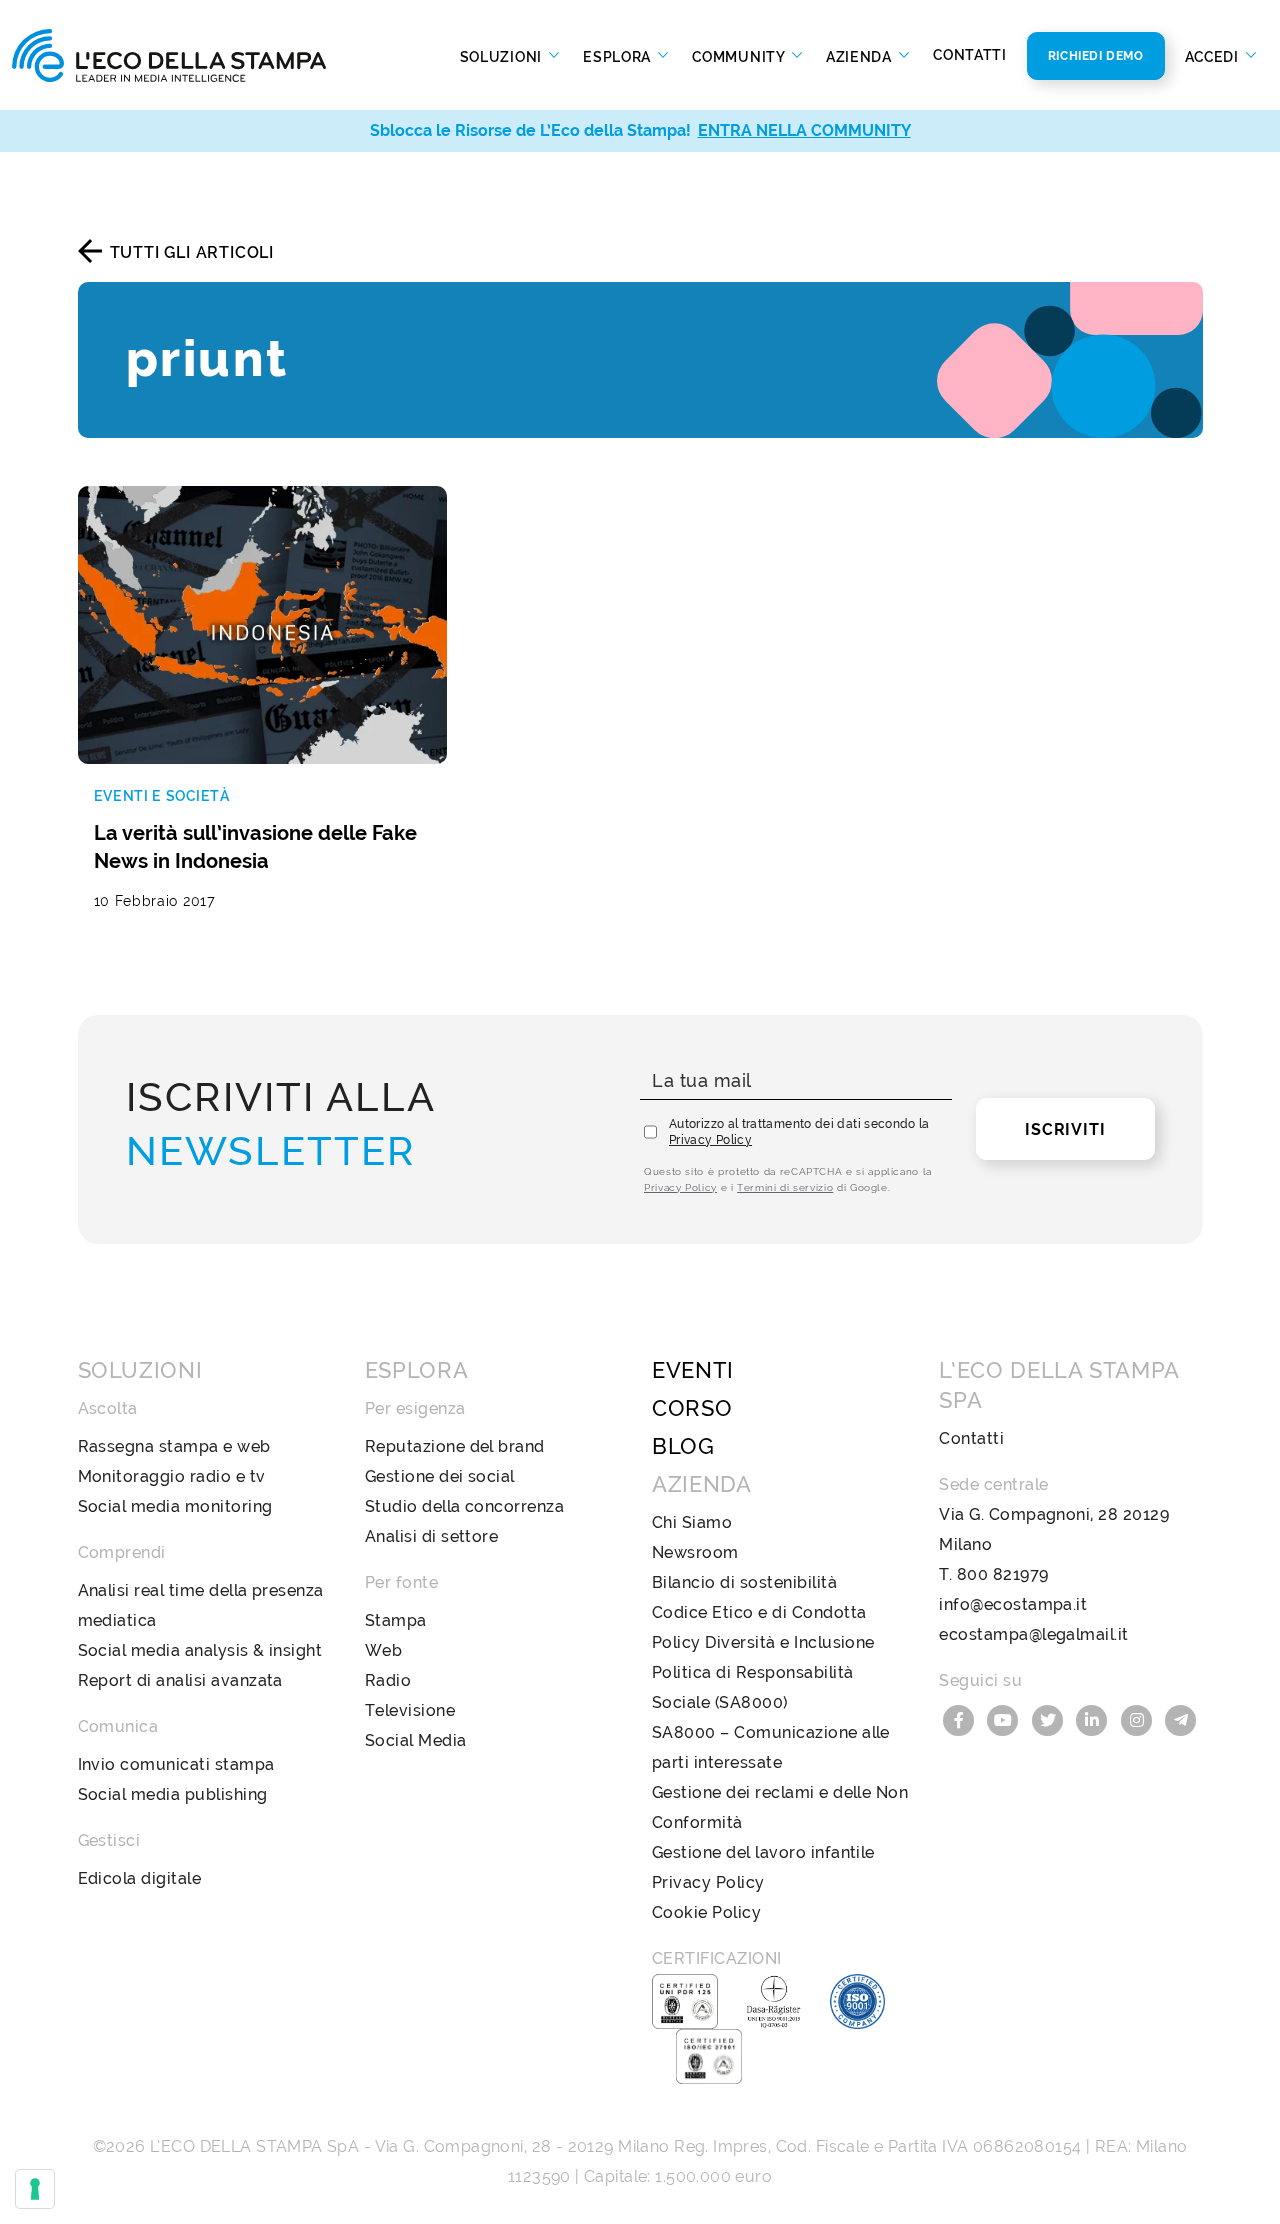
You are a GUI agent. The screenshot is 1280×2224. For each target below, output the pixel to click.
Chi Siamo (692, 1522)
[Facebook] (961, 1718)
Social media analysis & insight (200, 1650)
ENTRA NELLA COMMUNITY (804, 130)
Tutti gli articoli (192, 252)
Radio (388, 1680)
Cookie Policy (706, 1912)
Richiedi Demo (1096, 56)
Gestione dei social (440, 1476)
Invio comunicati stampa (176, 1764)
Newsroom (695, 1552)
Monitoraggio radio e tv (172, 1476)
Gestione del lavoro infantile (763, 1852)
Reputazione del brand (455, 1446)
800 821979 (1003, 1574)
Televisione (410, 1710)
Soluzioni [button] (503, 56)
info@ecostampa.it (1013, 1604)
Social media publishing (173, 1794)
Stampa (396, 1620)
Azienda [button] (861, 56)
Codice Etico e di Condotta (759, 1612)
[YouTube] (1006, 1718)
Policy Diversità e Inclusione (763, 1642)
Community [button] (740, 56)
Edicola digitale (140, 1878)
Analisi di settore (432, 1536)
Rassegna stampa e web (174, 1446)
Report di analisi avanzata (180, 1680)
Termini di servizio (785, 1187)
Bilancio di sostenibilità (744, 1582)
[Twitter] (1050, 1718)
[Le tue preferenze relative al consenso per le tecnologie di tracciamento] (35, 2189)
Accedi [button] (1214, 56)
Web (383, 1650)
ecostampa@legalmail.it (1034, 1634)
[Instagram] (1139, 1718)
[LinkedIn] (1095, 1718)
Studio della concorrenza (465, 1506)
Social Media (416, 1740)
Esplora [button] (619, 56)
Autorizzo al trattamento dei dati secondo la (799, 1132)
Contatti (970, 55)
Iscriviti (1065, 1129)
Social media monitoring (175, 1506)
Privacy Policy (710, 1140)
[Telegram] (1182, 1718)
